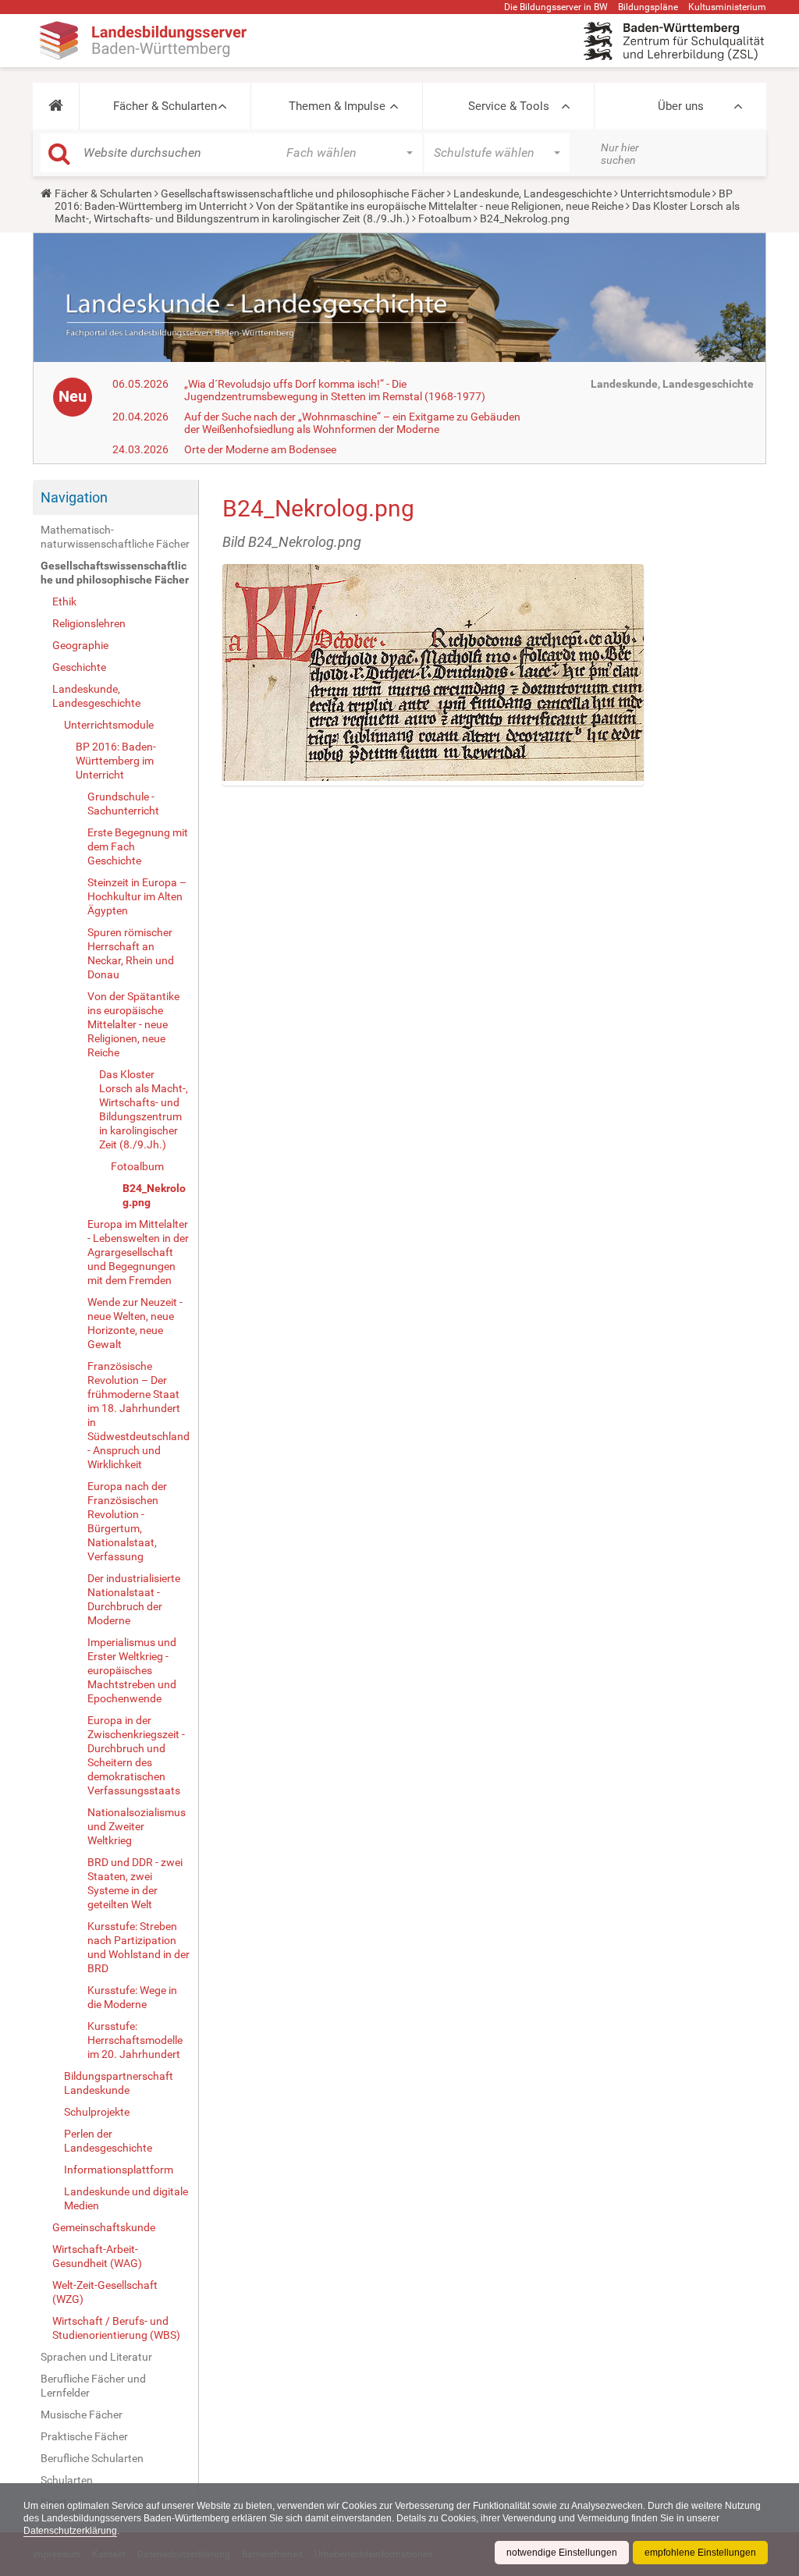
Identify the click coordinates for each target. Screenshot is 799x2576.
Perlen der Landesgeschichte (108, 2141)
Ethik (64, 601)
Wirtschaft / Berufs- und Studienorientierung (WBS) (116, 2328)
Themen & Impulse (337, 106)
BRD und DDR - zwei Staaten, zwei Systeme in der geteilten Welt (135, 1883)
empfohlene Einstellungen (700, 2553)
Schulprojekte (97, 2112)
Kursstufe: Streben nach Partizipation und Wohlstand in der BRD (138, 1947)
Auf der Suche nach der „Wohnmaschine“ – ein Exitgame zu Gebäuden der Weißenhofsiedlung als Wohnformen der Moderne (352, 423)
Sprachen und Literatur (96, 2357)
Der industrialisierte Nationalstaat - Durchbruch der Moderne (134, 1599)
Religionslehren (89, 623)
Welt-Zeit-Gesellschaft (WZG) (105, 2292)
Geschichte (79, 667)
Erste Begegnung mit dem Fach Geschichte (138, 846)
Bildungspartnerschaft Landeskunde (119, 2083)
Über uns (681, 106)
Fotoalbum (445, 218)
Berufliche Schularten (92, 2458)
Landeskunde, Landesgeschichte (533, 193)
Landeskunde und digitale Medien (126, 2198)
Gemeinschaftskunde (104, 2227)
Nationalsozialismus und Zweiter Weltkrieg (137, 1826)
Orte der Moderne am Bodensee (260, 449)
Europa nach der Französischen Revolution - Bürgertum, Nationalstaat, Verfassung (127, 1521)
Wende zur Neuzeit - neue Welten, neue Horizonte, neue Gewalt (135, 1323)
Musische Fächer (82, 2415)
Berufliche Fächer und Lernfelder (93, 2386)
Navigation (74, 497)
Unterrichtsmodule (665, 193)
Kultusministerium (727, 7)
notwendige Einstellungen (562, 2553)
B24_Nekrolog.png (154, 1195)
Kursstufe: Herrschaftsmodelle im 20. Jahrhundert (135, 2040)
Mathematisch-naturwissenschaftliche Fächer (115, 537)
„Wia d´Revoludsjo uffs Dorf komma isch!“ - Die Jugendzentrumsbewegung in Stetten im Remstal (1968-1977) (335, 390)
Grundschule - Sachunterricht (123, 804)
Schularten (67, 2480)
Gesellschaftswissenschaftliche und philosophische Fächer (303, 193)
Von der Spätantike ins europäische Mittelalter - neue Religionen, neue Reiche (440, 206)
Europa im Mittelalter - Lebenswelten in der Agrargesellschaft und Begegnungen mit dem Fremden (138, 1252)
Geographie (80, 645)
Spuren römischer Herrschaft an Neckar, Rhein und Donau (131, 953)
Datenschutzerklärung (70, 2531)
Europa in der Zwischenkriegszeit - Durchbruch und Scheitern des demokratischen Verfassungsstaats (136, 1755)
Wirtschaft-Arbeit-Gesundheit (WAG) (97, 2256)
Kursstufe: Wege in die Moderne (132, 1997)
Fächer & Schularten (165, 106)
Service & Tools (509, 106)
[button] (56, 106)
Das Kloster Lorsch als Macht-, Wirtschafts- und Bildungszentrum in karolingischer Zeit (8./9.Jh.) (397, 212)
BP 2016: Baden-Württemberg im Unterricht (116, 761)
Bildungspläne (648, 7)
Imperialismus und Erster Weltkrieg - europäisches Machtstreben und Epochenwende (132, 1670)
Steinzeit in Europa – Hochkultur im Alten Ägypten (137, 896)
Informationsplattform (119, 2170)
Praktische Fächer (84, 2436)
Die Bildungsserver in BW (556, 7)
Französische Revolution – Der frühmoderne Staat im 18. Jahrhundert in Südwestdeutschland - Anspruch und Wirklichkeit (138, 1415)
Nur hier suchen (620, 154)
